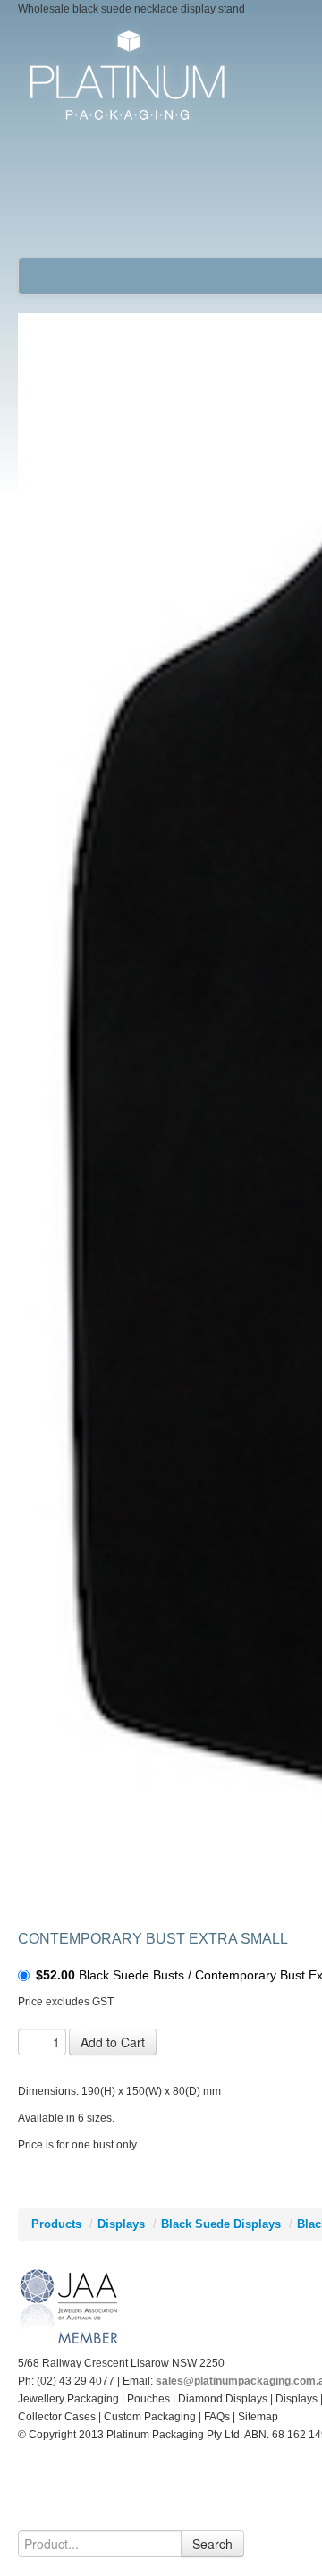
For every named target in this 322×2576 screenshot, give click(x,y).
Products (56, 2224)
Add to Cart (113, 2042)
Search (212, 2544)
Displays (121, 2224)
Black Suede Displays (221, 2224)
